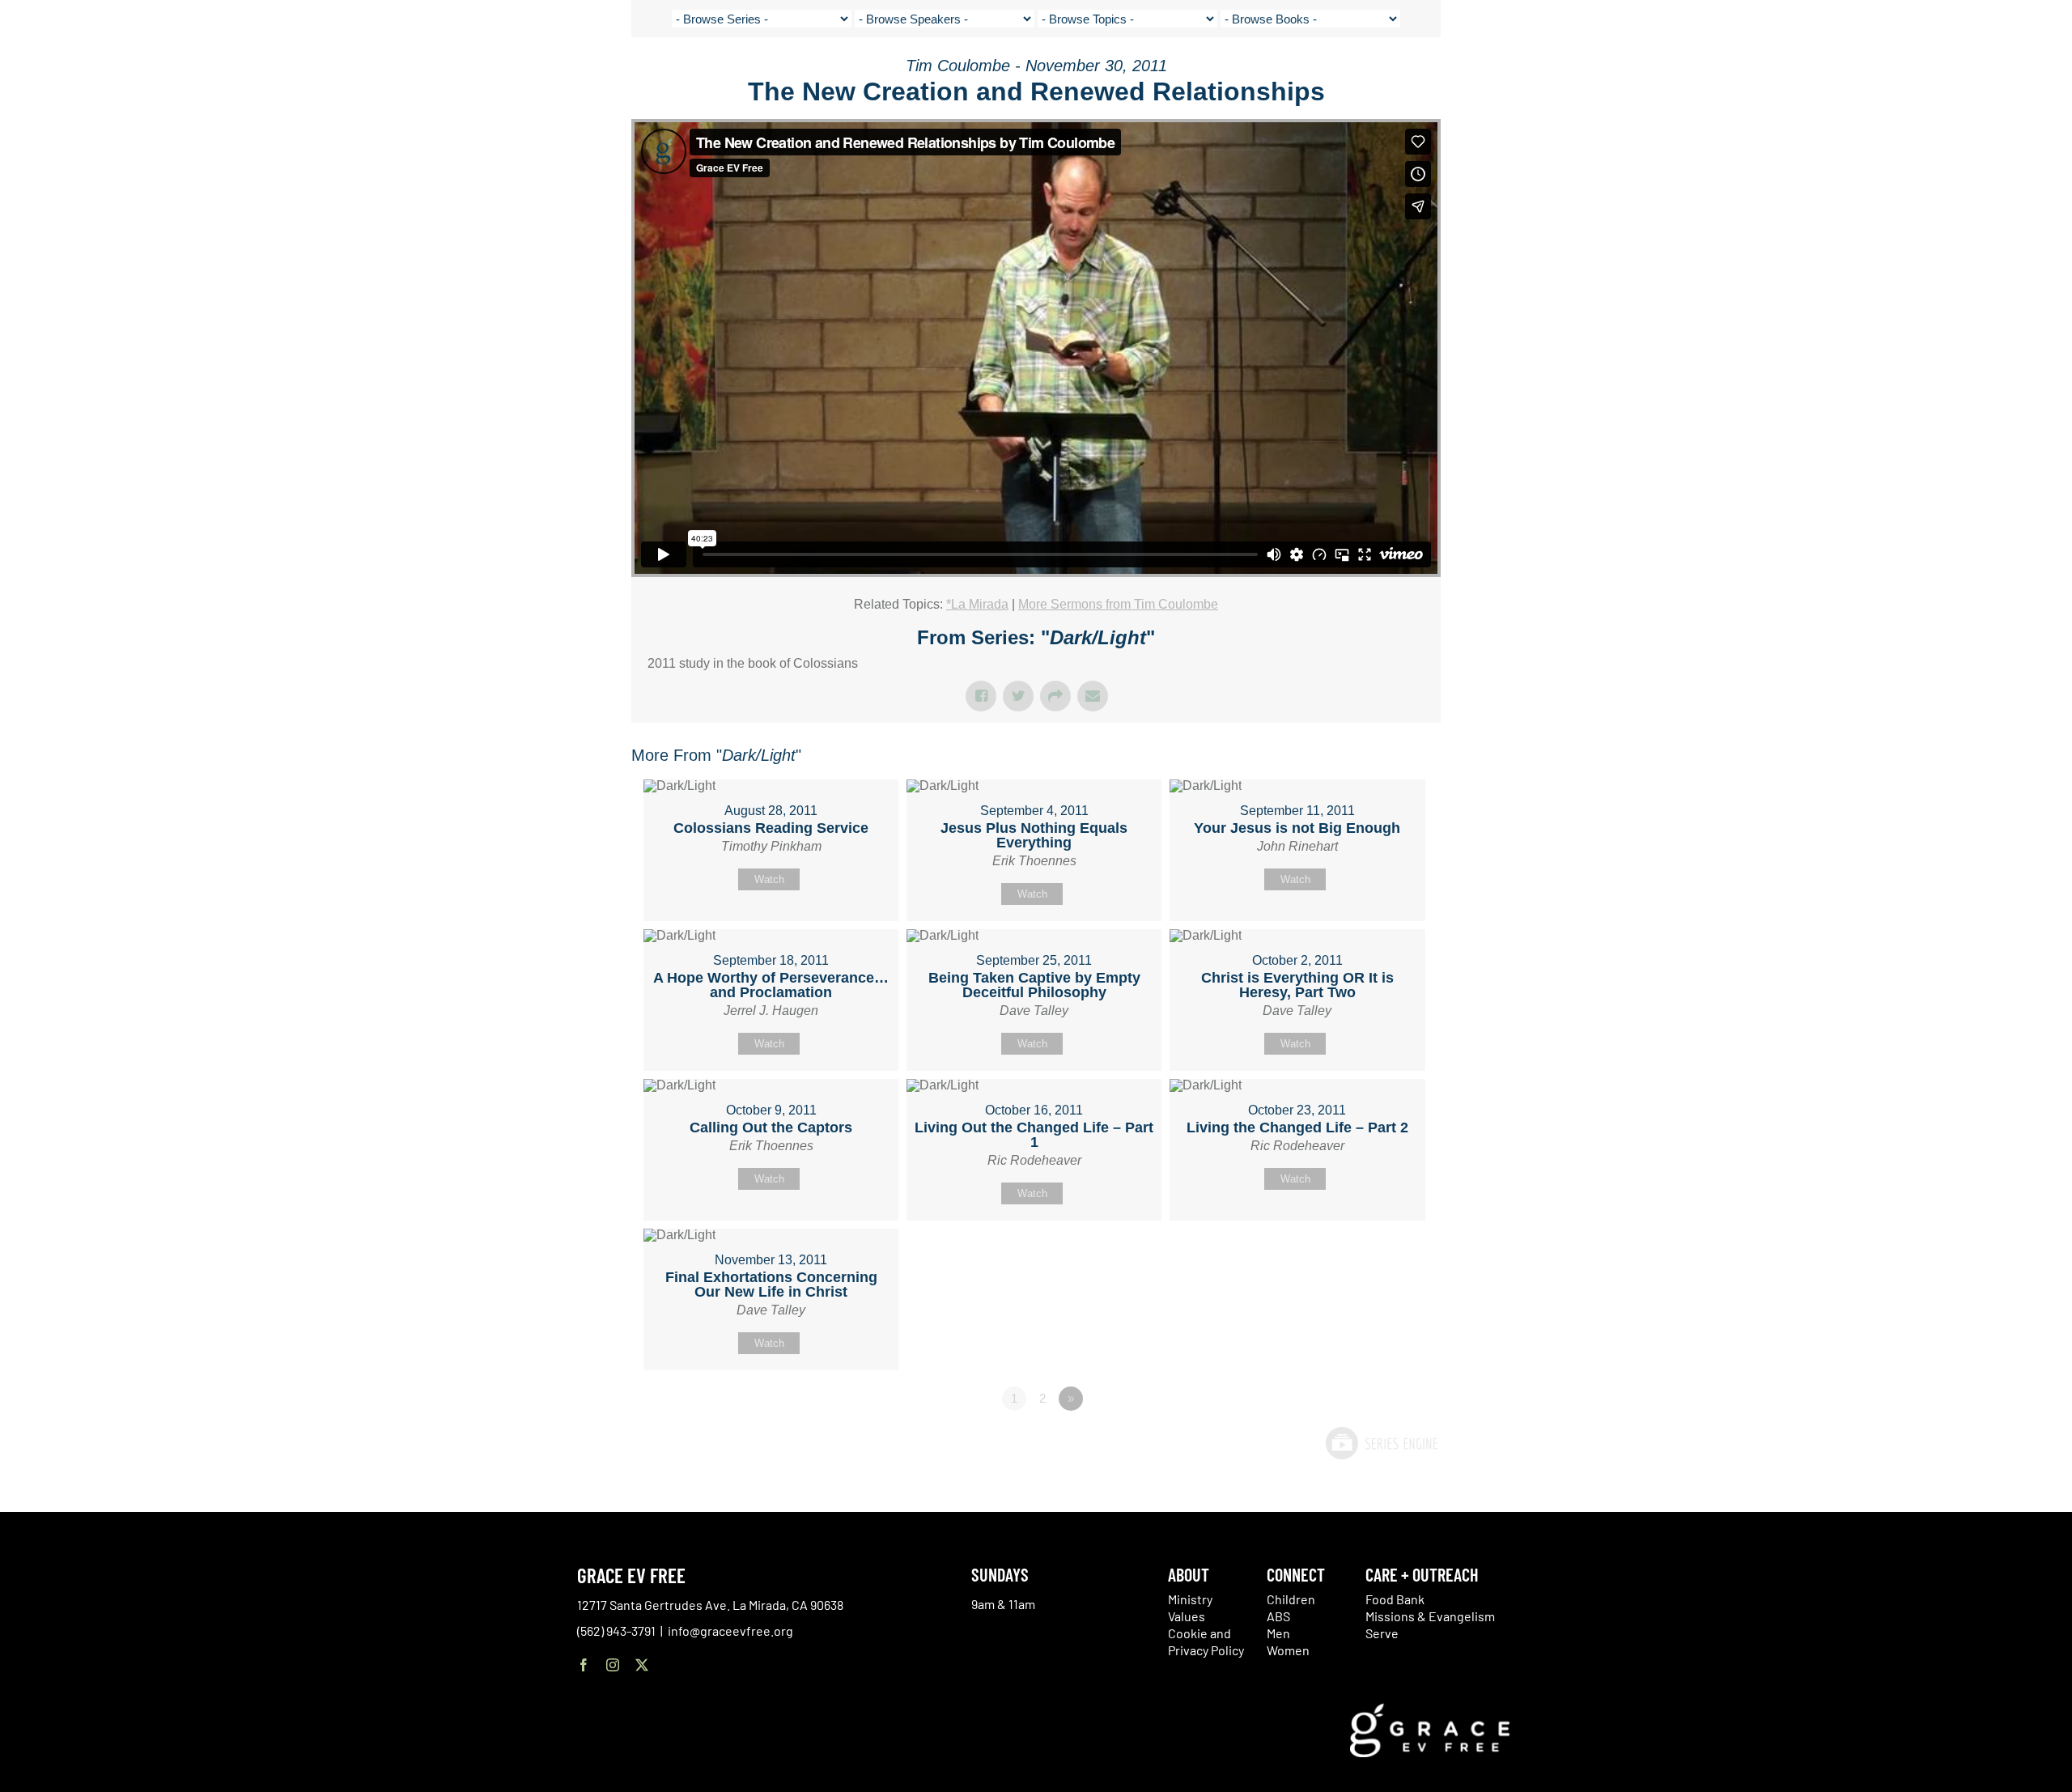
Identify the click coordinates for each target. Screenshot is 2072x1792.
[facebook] (584, 1665)
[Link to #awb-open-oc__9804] (2013, 74)
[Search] (1956, 76)
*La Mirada (977, 604)
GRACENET (1915, 73)
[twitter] (642, 1665)
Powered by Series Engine (1381, 1443)
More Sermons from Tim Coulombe (1118, 604)
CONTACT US (1849, 73)
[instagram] (613, 1665)
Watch (769, 879)
